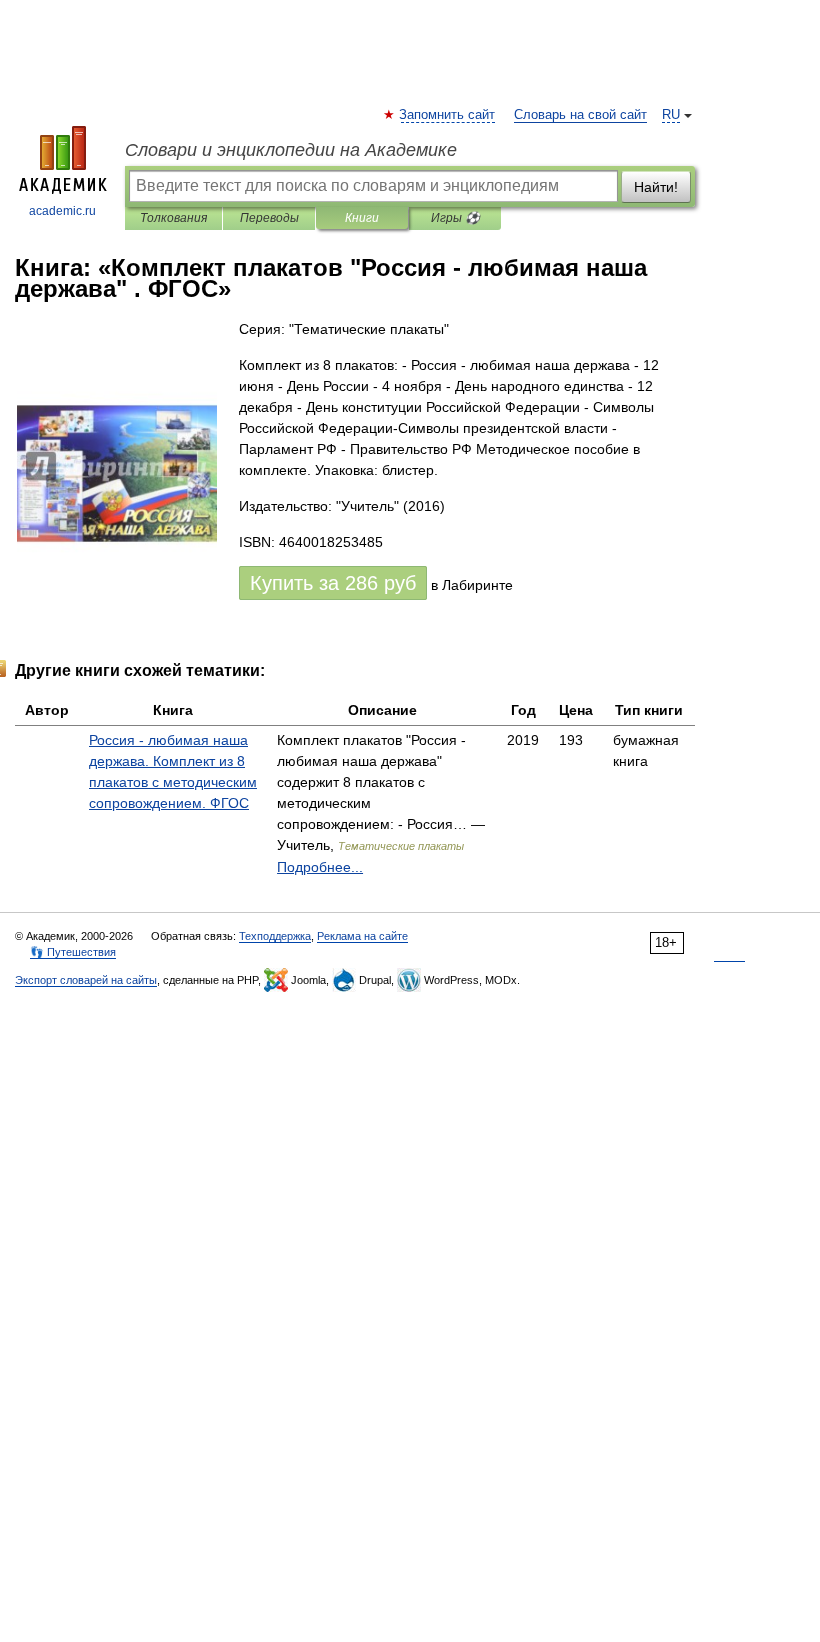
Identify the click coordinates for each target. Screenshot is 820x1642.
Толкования (173, 218)
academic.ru (62, 211)
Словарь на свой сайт (580, 115)
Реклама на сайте (362, 936)
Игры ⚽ (455, 218)
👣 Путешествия (73, 952)
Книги (362, 218)
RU (671, 115)
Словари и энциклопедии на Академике (291, 150)
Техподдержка (275, 936)
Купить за (333, 583)
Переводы (269, 218)
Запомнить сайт (448, 115)
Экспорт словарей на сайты (86, 980)
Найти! (656, 187)
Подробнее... (320, 867)
